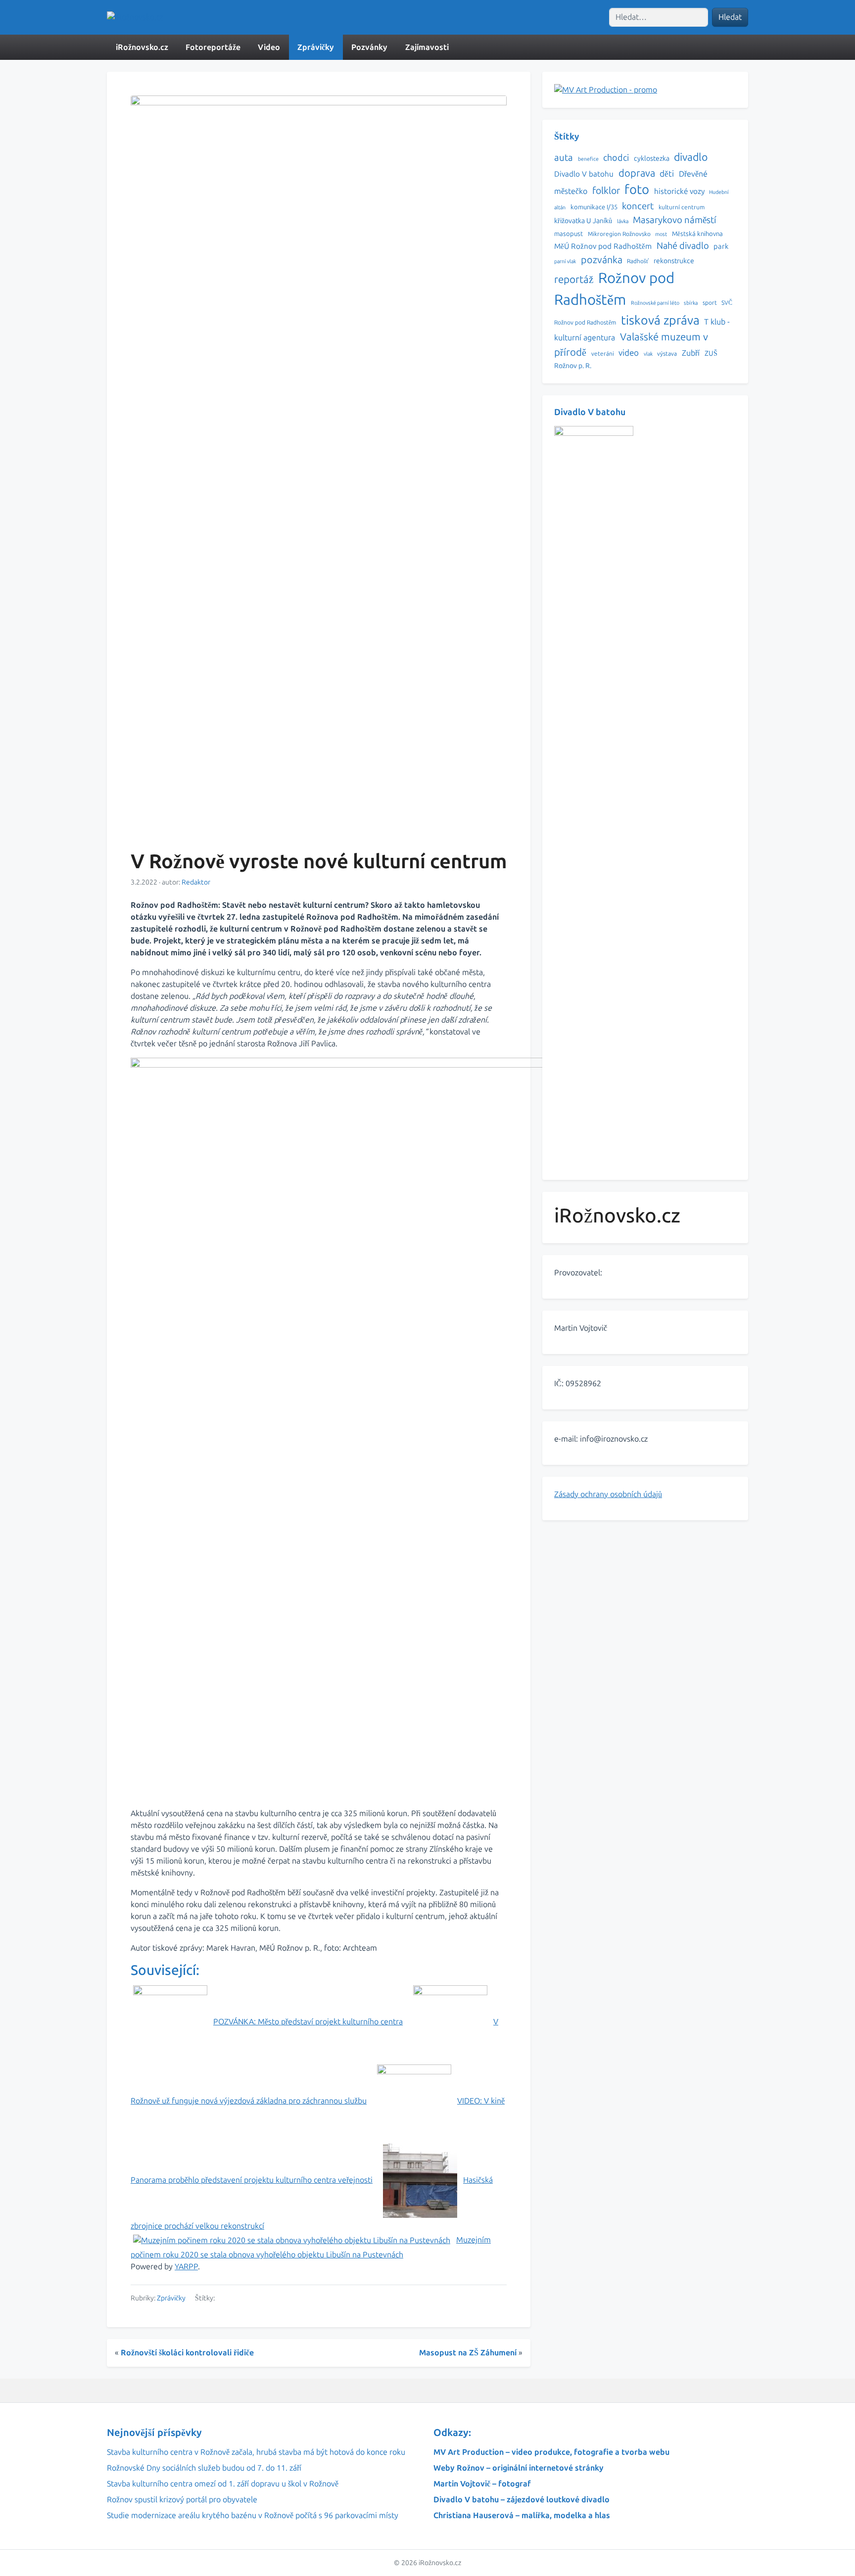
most (661, 234)
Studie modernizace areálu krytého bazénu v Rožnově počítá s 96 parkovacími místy (253, 2515)
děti (667, 174)
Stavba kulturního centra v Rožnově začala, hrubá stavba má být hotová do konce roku (256, 2452)
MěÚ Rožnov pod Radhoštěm (603, 246)
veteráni (603, 354)
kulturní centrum (682, 207)
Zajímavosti (427, 47)
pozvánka (602, 260)
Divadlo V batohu (584, 174)
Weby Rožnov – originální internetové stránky (519, 2468)
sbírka (691, 303)
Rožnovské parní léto (655, 303)
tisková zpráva (660, 320)
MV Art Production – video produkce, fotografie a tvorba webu (551, 2452)
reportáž (574, 280)
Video (269, 47)
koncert (638, 206)
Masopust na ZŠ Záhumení (468, 2353)
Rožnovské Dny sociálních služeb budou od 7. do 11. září (204, 2468)
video (629, 353)
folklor (606, 191)
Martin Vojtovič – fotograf (482, 2484)
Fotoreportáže (213, 47)
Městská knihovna (697, 234)
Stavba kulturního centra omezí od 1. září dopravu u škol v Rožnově (223, 2484)
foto (637, 190)
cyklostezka (652, 159)
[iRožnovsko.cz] (135, 18)
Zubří (691, 353)
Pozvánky (369, 47)
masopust (569, 234)
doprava (637, 173)
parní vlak (565, 261)
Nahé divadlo (683, 246)
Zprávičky (316, 47)
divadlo (691, 157)
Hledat (730, 17)
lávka (623, 221)
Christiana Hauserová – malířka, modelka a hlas (522, 2515)
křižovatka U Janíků (583, 221)
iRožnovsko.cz (142, 47)
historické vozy (679, 191)
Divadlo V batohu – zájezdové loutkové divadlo (522, 2500)
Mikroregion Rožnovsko (619, 234)
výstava (667, 354)
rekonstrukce (674, 261)
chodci (616, 158)
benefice (588, 159)
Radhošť (638, 261)
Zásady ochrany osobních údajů (608, 1494)
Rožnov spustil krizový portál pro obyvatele (182, 2500)
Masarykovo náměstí (675, 220)
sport (710, 303)
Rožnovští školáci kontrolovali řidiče (187, 2353)
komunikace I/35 (594, 207)
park (721, 246)
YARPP (186, 2267)
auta (564, 158)
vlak (648, 354)
